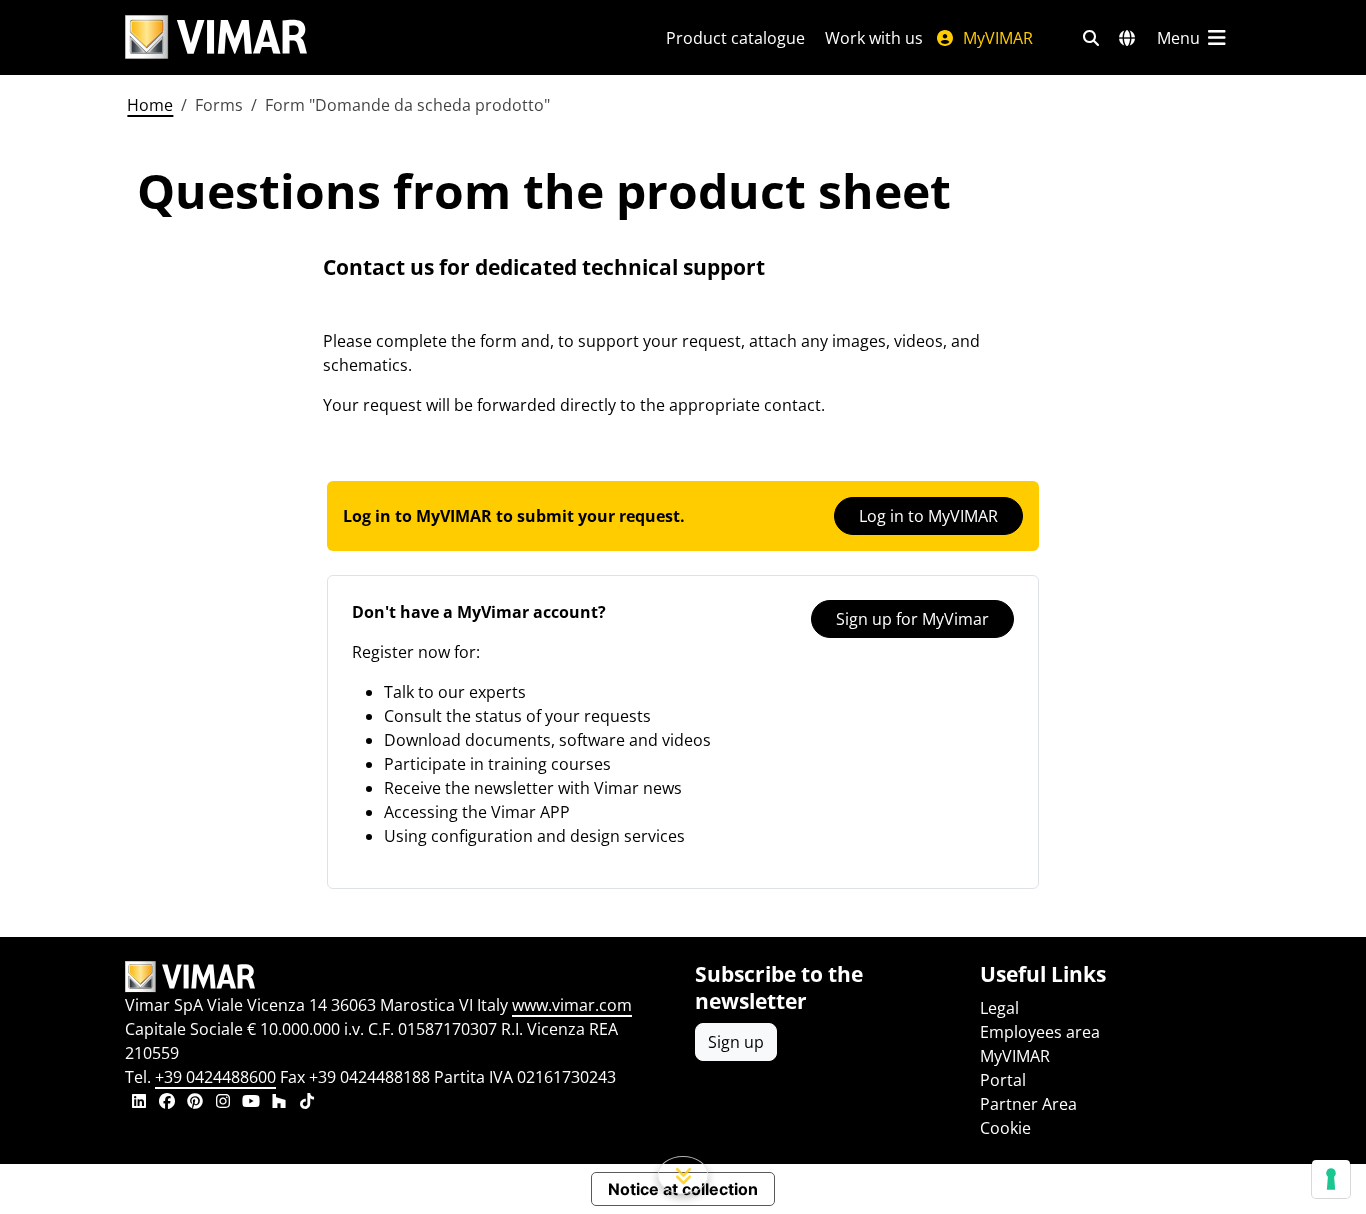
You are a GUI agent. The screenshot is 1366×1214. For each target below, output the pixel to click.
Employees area (1040, 1032)
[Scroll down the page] (683, 1175)
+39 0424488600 (215, 1077)
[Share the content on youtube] (251, 1103)
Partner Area (1028, 1104)
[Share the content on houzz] (279, 1103)
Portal (1003, 1080)
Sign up (736, 1042)
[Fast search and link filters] (1091, 38)
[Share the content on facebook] (167, 1103)
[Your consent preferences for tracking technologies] (1331, 1179)
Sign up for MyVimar (912, 619)
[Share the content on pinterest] (195, 1103)
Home (150, 105)
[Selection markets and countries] (1127, 38)
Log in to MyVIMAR (928, 516)
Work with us (874, 38)
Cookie (1005, 1128)
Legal (999, 1008)
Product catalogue (735, 38)
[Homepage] (398, 977)
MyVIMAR (996, 38)
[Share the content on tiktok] (307, 1103)
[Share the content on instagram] (223, 1103)
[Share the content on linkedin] (139, 1103)
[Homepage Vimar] (216, 37)
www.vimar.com (572, 1005)
